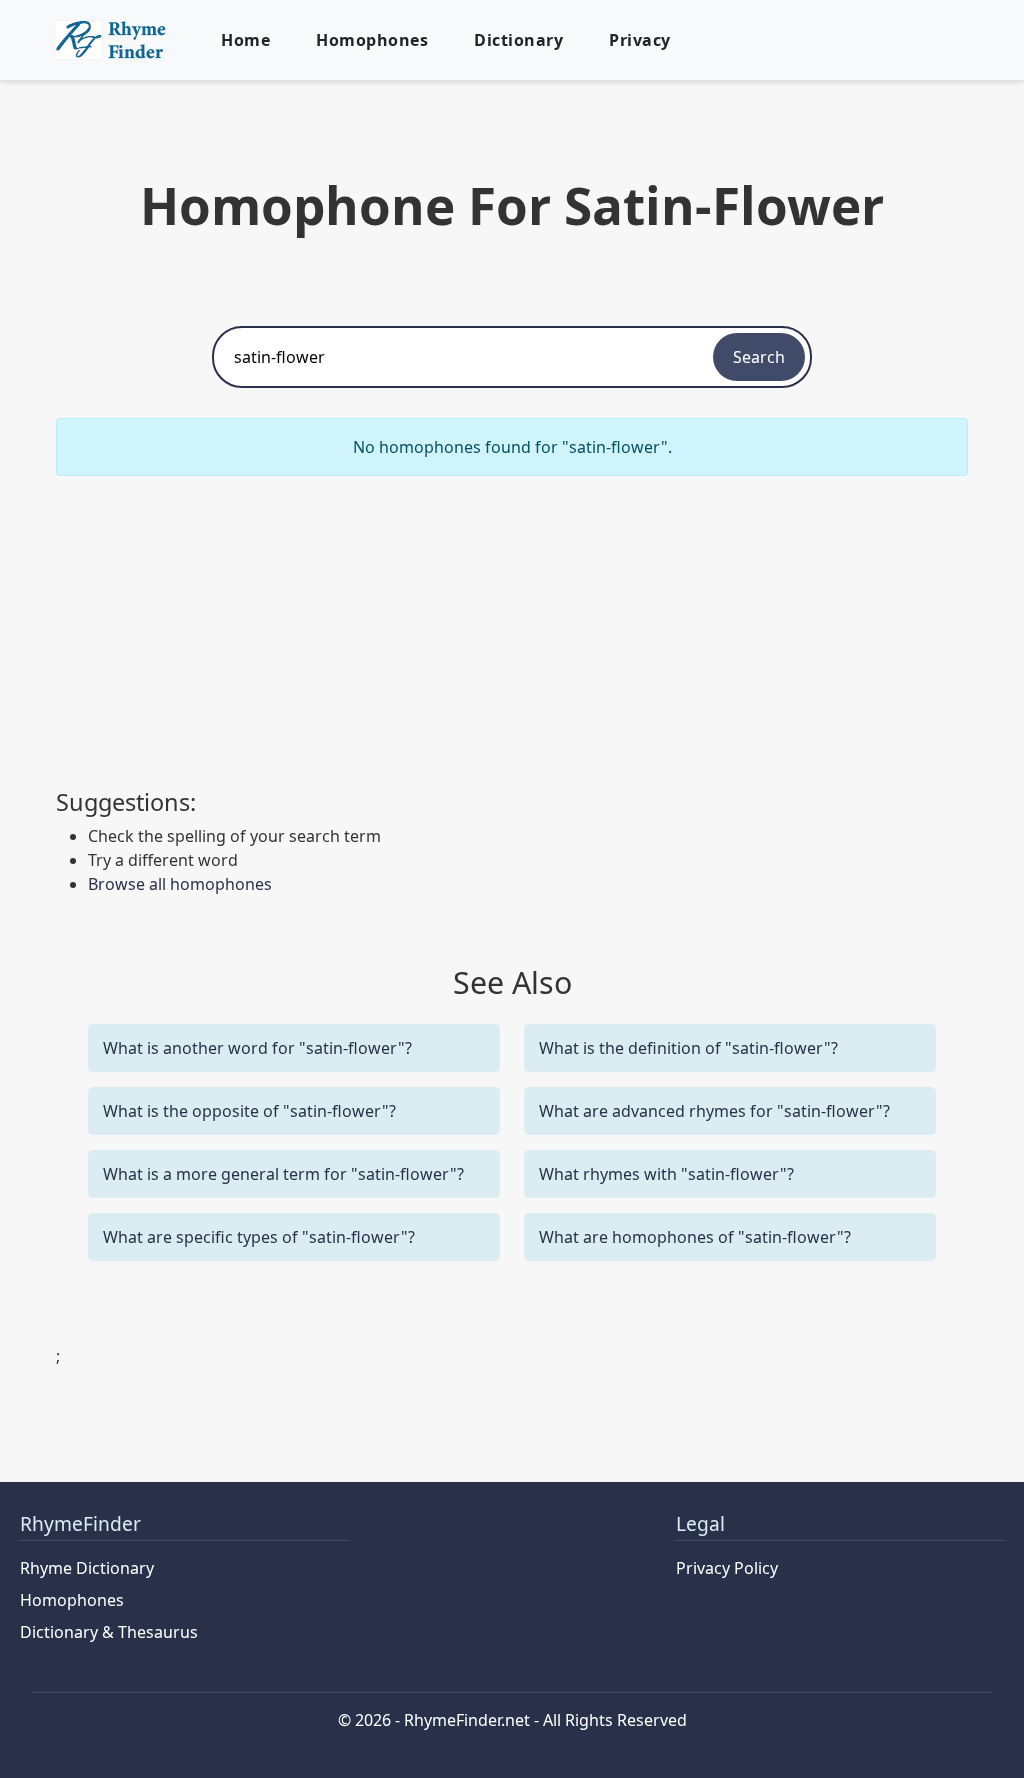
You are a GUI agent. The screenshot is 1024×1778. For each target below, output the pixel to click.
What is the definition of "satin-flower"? (688, 1048)
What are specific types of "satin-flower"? (259, 1237)
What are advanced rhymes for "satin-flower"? (714, 1111)
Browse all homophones (180, 884)
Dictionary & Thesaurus (109, 1632)
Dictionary (518, 40)
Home (245, 40)
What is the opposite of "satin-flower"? (249, 1111)
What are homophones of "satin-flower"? (695, 1237)
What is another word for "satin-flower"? (257, 1048)
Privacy (640, 40)
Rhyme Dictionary (87, 1568)
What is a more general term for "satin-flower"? (283, 1174)
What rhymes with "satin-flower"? (666, 1174)
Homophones (372, 40)
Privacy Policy (727, 1568)
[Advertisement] (512, 632)
